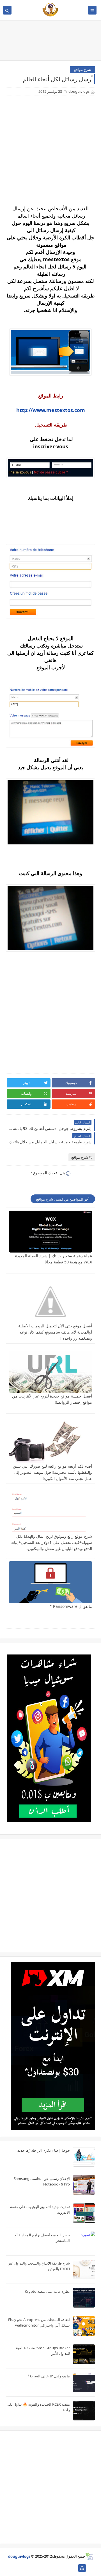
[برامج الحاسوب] (73, 2568)
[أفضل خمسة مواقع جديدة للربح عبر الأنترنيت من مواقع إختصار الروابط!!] (50, 1372)
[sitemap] (82, 2568)
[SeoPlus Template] (89, 2556)
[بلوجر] (37, 2568)
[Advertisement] (50, 1895)
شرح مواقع (82, 70)
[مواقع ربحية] (55, 2568)
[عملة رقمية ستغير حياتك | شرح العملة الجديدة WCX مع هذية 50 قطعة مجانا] (50, 1232)
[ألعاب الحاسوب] (64, 2568)
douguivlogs (19, 2556)
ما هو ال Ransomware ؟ (71, 1606)
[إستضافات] (46, 2568)
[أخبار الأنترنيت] (28, 2568)
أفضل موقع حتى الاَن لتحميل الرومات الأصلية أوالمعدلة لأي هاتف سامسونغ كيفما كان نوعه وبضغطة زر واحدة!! (55, 1332)
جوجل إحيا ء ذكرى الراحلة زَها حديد (44, 2150)
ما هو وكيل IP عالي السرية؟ (49, 2376)
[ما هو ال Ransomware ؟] (50, 1582)
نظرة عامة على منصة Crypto (47, 2291)
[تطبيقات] (19, 2568)
